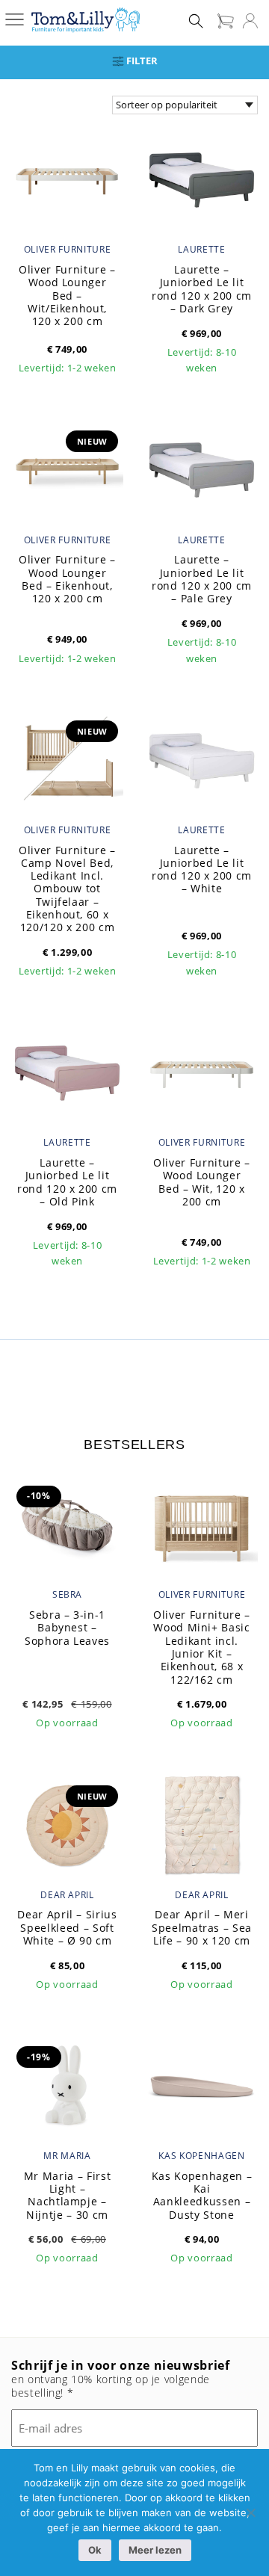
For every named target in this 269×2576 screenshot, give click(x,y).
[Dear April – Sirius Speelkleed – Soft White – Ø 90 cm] (67, 1824)
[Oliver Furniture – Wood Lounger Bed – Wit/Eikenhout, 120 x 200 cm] (67, 179)
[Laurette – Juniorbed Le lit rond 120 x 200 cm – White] (202, 759)
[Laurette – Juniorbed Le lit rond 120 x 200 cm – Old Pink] (67, 1072)
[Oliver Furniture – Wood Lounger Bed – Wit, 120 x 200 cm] (202, 1072)
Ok (95, 2550)
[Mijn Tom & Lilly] (250, 20)
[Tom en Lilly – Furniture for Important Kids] (86, 21)
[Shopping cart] (226, 20)
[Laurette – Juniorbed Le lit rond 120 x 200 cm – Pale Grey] (202, 469)
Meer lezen (155, 2550)
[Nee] (250, 2512)
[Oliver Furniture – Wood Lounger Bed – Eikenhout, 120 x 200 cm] (67, 469)
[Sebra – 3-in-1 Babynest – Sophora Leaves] (67, 1525)
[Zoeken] (196, 20)
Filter (141, 61)
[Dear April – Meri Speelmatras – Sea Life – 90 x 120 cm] (202, 1824)
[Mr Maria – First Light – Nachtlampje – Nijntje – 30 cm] (67, 2085)
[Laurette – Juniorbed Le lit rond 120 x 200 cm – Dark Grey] (202, 179)
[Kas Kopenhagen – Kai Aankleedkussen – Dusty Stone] (202, 2085)
